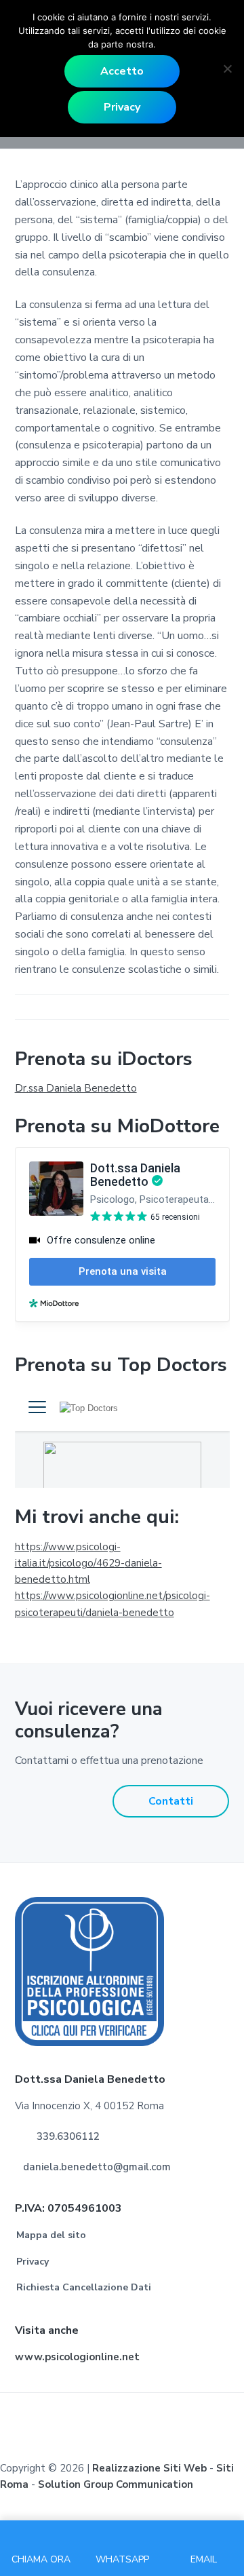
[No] (227, 69)
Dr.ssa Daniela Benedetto (76, 1088)
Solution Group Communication (116, 2484)
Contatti (171, 1801)
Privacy (33, 2262)
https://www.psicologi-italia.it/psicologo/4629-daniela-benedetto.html (88, 1563)
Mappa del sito (51, 2235)
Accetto (122, 71)
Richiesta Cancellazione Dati (84, 2287)
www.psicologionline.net (77, 2357)
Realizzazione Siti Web (149, 2468)
